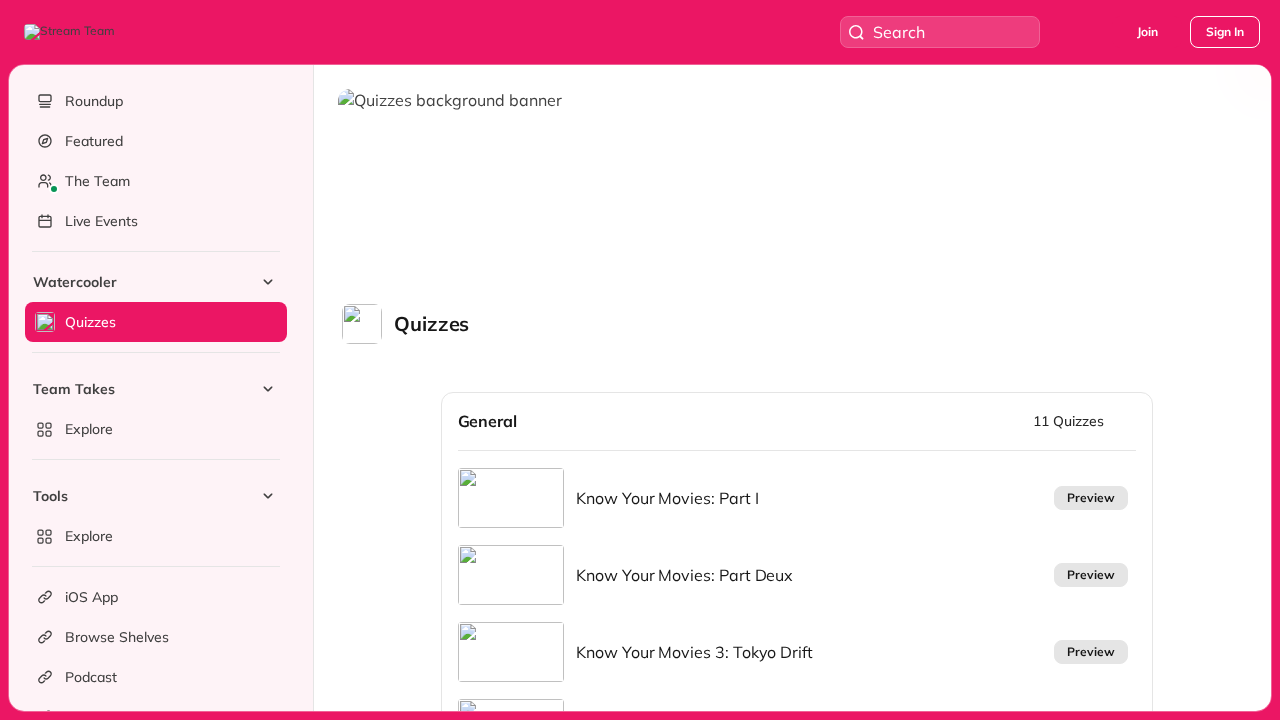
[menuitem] (156, 302)
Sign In (1225, 31)
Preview (1091, 497)
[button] (71, 32)
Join (1147, 31)
